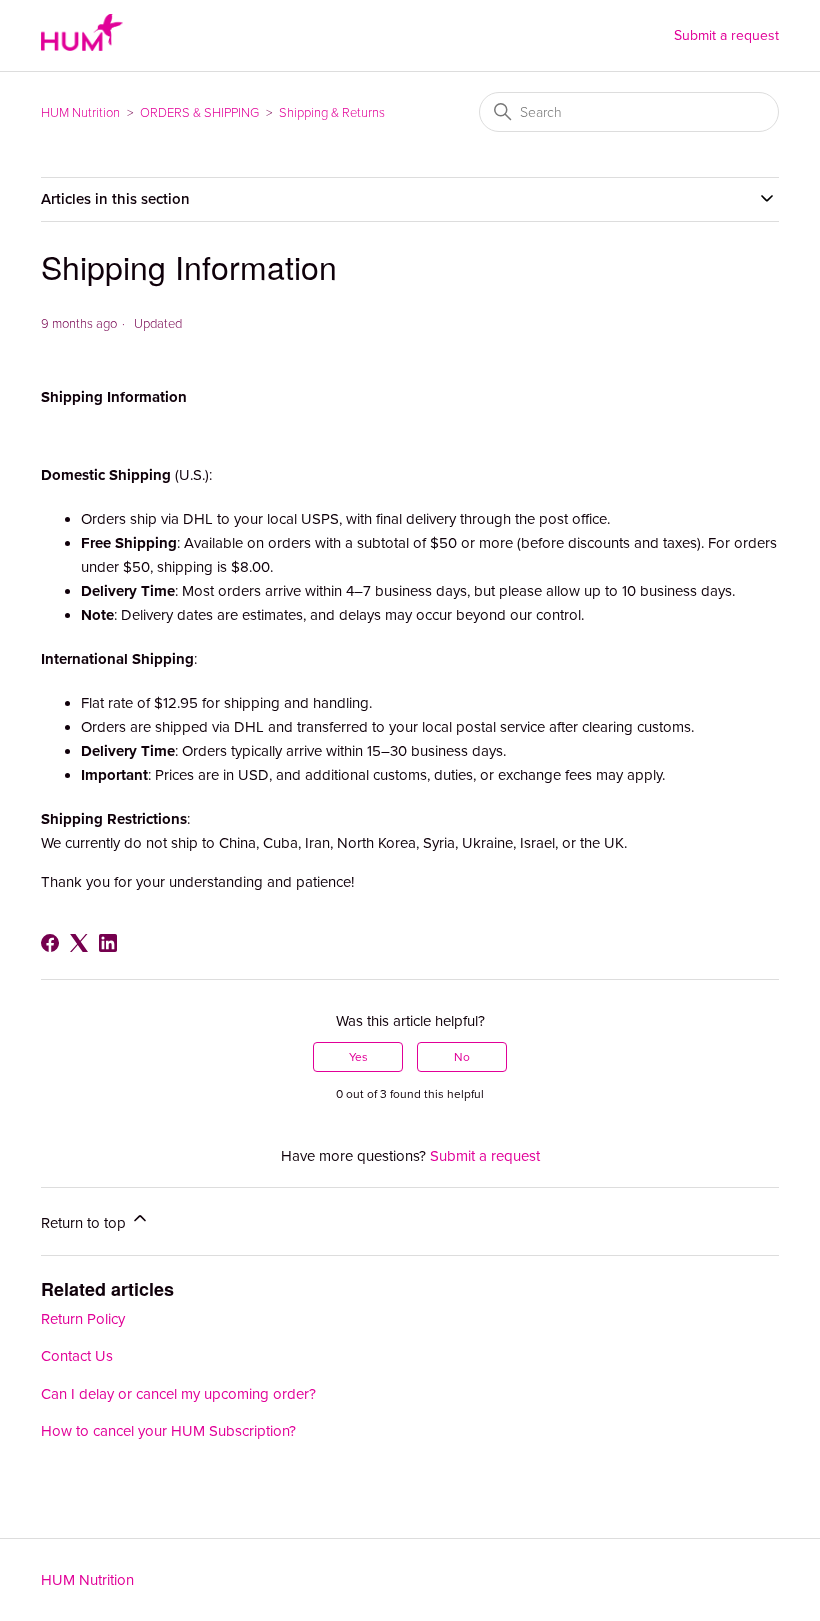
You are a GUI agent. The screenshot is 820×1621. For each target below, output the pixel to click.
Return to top (85, 1223)
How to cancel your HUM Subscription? (168, 1431)
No (462, 1057)
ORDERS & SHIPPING (199, 113)
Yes (358, 1057)
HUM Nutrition (80, 113)
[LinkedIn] (108, 943)
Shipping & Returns (332, 113)
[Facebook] (50, 943)
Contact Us (77, 1356)
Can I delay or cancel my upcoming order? (178, 1394)
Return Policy (83, 1319)
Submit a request (726, 35)
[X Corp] (79, 943)
